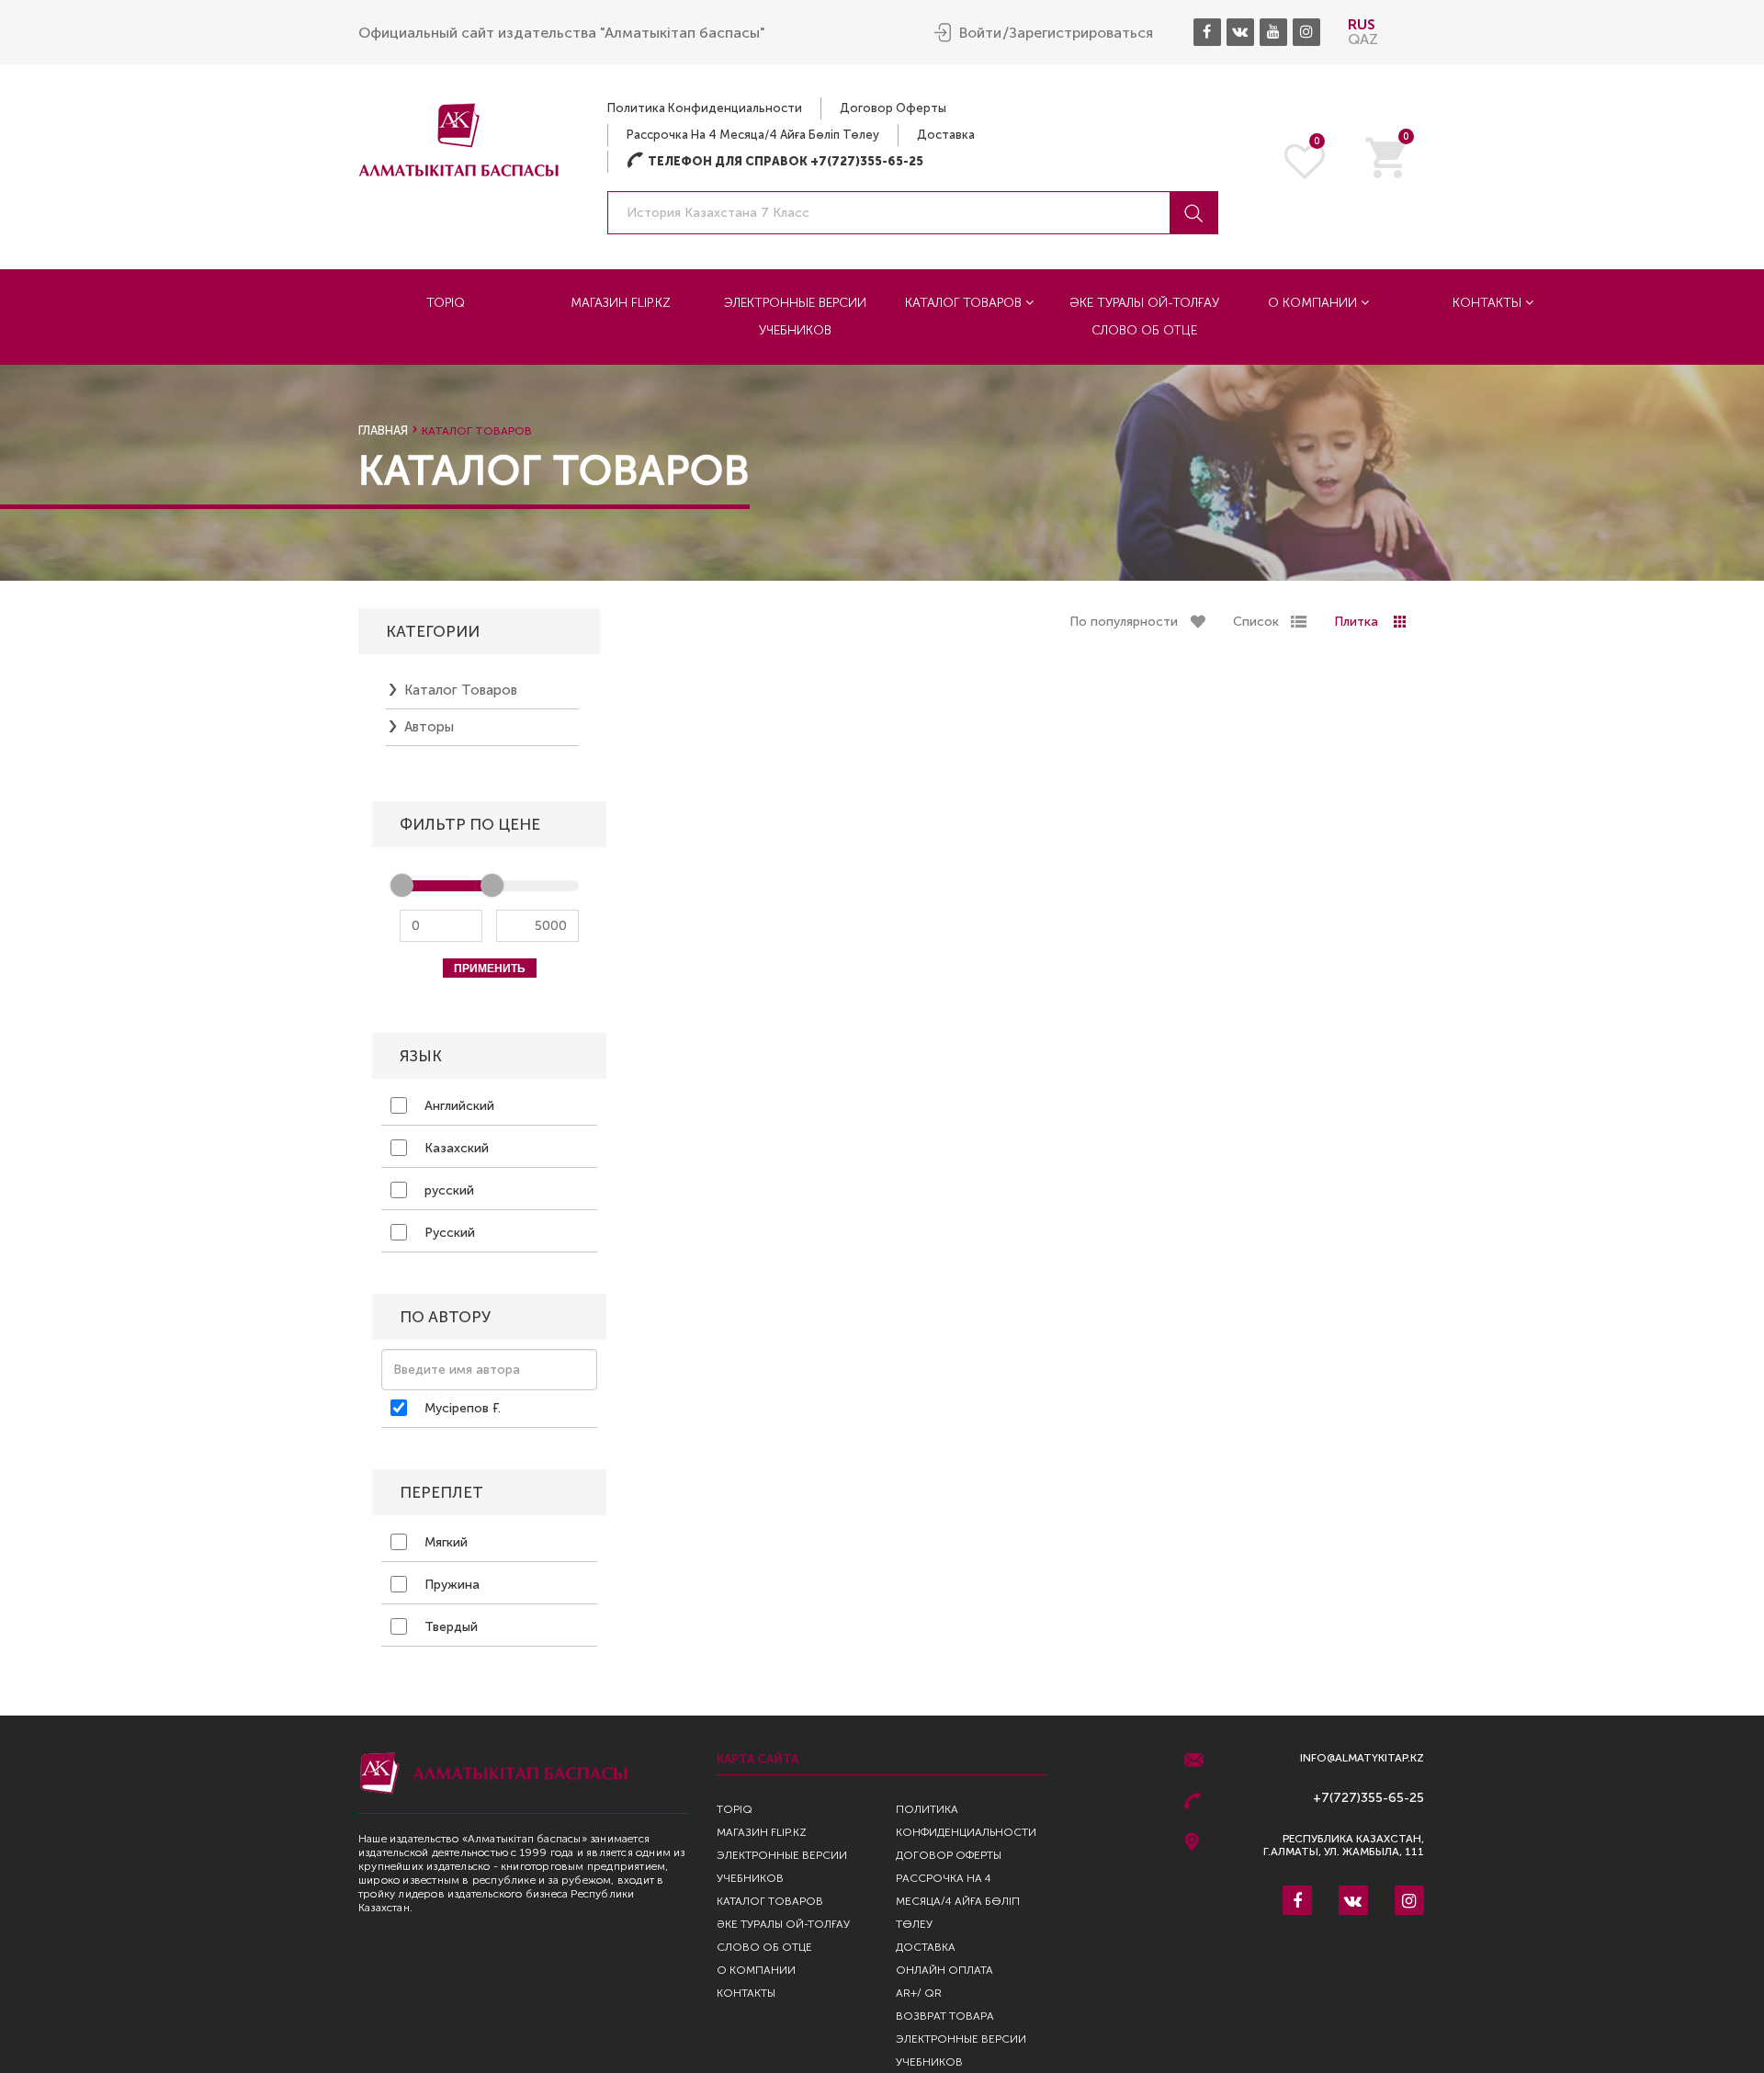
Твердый (449, 1627)
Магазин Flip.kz (621, 303)
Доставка (946, 135)
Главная (383, 430)
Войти (980, 33)
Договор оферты (893, 108)
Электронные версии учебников (795, 317)
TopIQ (446, 303)
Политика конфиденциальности (705, 108)
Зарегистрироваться (1081, 33)
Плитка (1356, 622)
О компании (1314, 303)
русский (447, 1190)
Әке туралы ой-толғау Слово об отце (1144, 317)
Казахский (455, 1148)
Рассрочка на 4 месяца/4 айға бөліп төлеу (753, 135)
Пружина (450, 1585)
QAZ (1363, 39)
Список (1256, 622)
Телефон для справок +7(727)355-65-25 (775, 161)
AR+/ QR (919, 1993)
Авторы (429, 727)
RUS (1362, 24)
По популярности (1124, 622)
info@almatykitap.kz (1362, 1758)
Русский (448, 1233)
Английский (458, 1106)
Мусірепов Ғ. (461, 1408)
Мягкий (444, 1542)
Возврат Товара (945, 2016)
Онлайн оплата (944, 1970)
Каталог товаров (965, 303)
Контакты (1489, 303)
